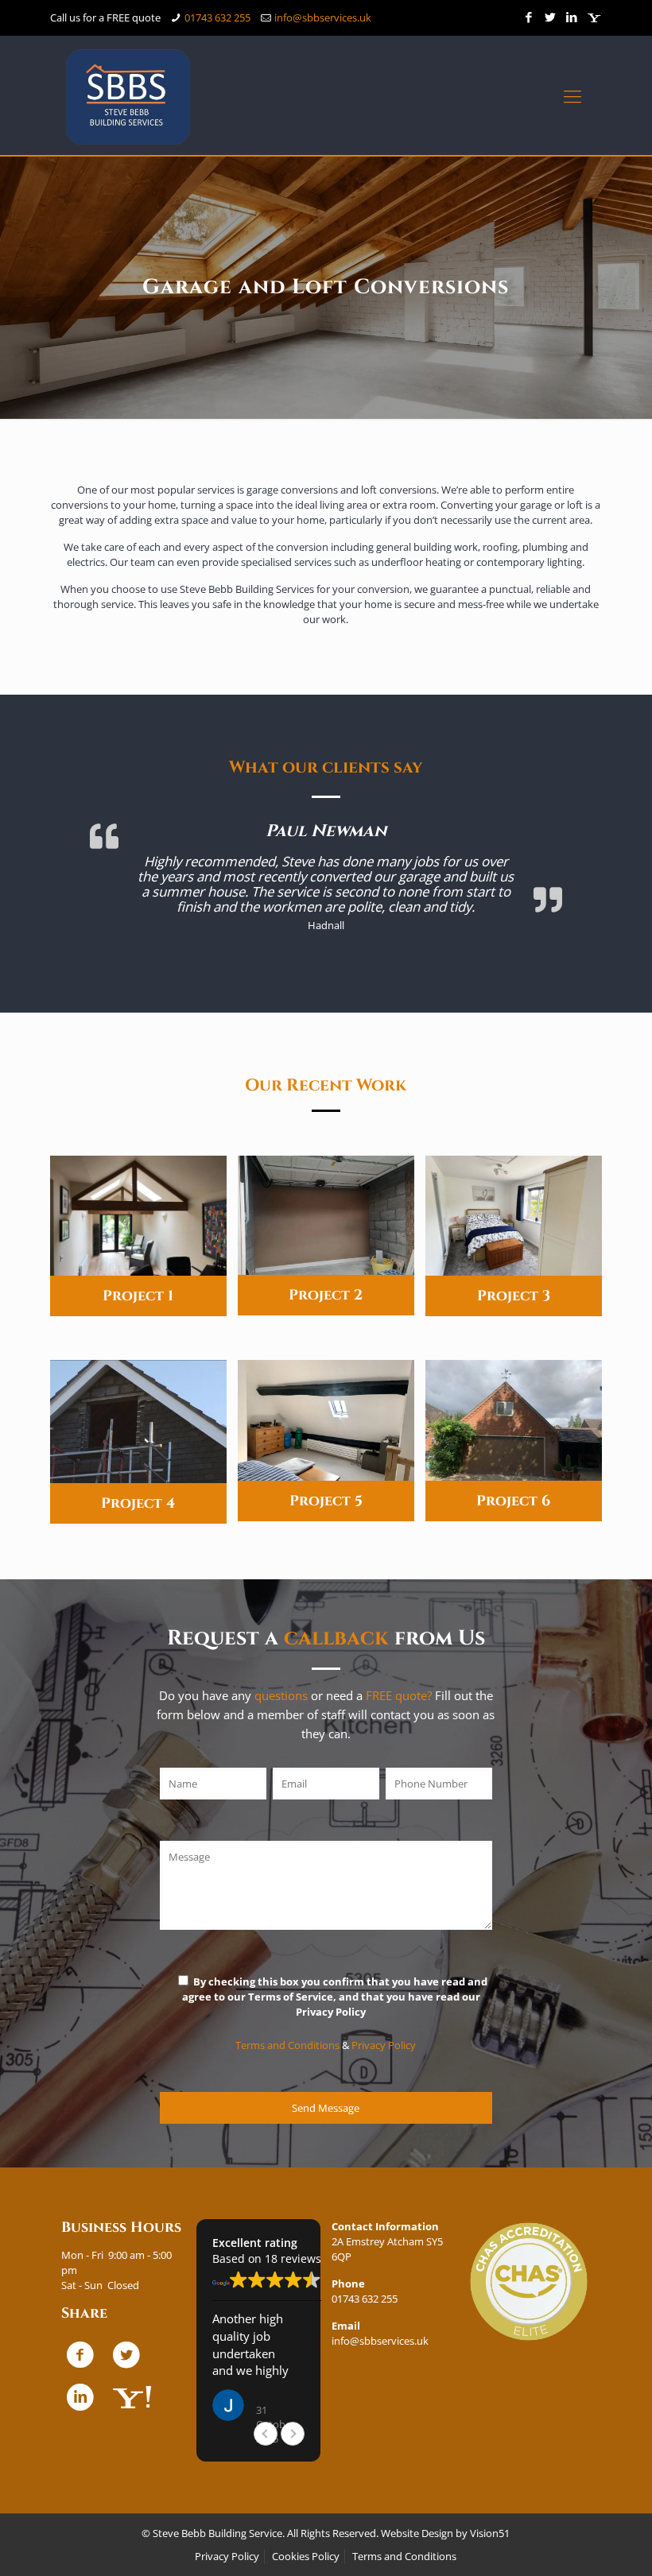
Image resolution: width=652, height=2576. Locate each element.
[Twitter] (551, 17)
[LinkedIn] (572, 17)
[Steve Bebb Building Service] (128, 95)
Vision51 (490, 2533)
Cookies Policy (306, 2556)
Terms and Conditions (287, 2045)
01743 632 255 (217, 17)
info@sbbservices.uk (323, 17)
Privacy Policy (384, 2045)
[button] (293, 2434)
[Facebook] (529, 17)
